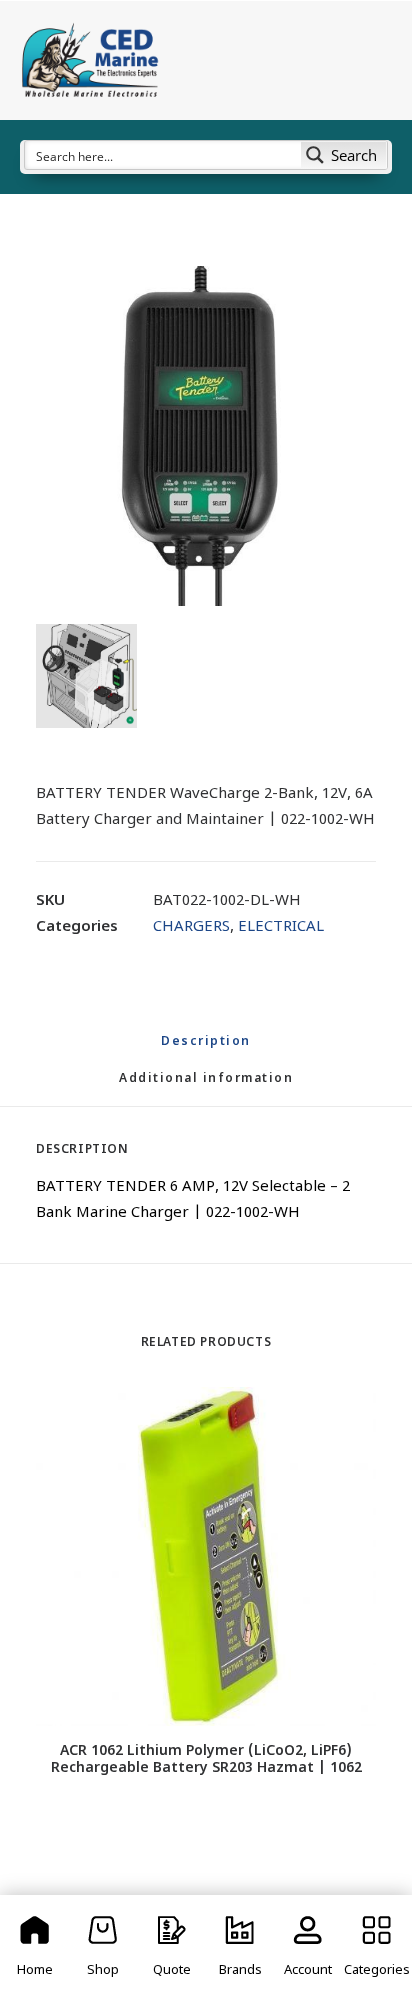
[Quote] (172, 1949)
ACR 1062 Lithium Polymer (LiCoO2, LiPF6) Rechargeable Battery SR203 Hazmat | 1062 (206, 1760)
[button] (206, 436)
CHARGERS (191, 927)
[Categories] (377, 1949)
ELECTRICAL (281, 927)
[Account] (308, 1949)
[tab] (206, 1087)
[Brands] (240, 1949)
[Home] (35, 1949)
